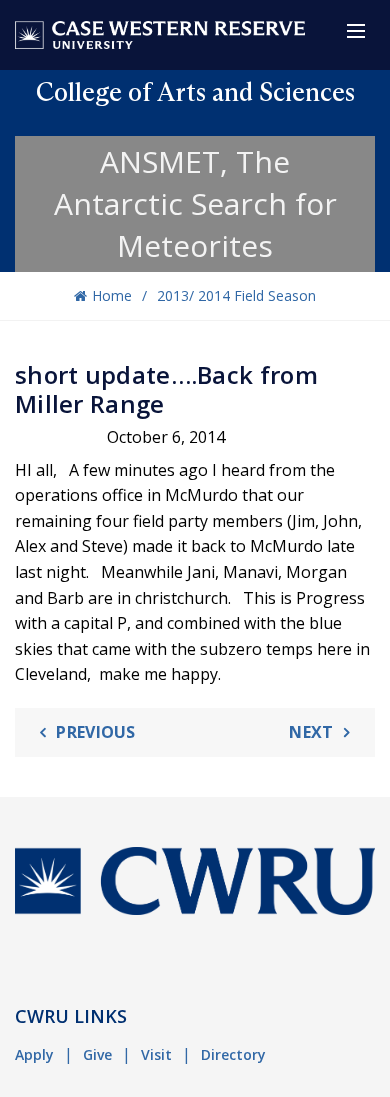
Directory (233, 1054)
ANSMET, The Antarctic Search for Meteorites (195, 203)
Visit (156, 1054)
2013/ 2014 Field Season (236, 295)
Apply (34, 1054)
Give (97, 1054)
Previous (95, 732)
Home (112, 295)
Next (311, 732)
